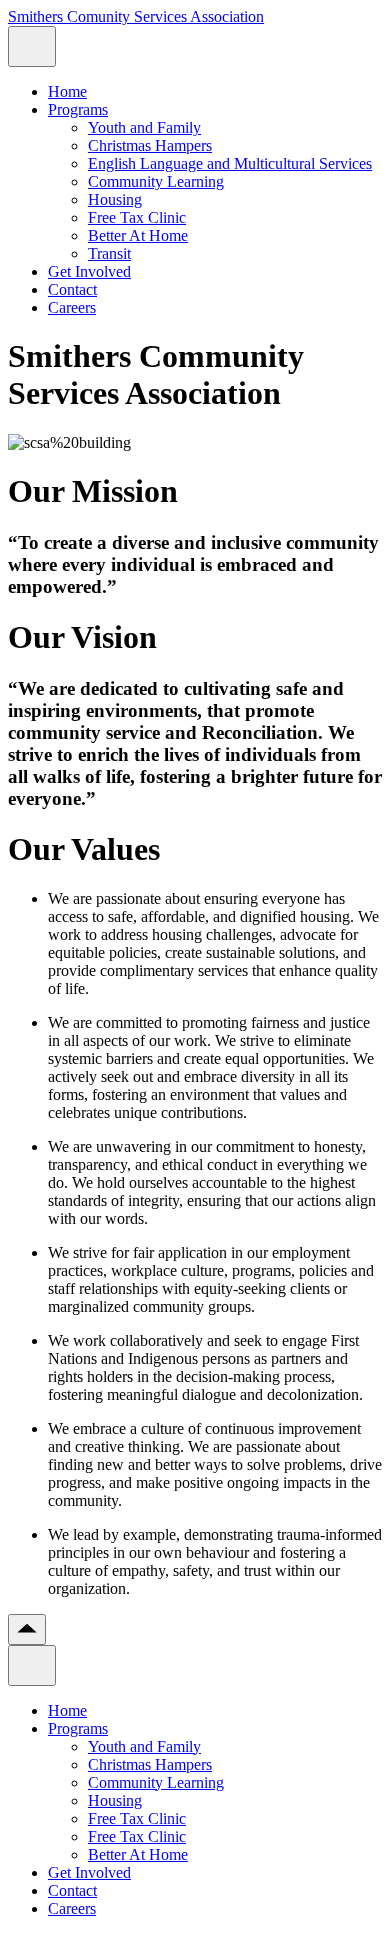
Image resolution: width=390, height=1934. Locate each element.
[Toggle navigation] (32, 46)
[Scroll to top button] (27, 1629)
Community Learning (156, 181)
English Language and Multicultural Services (230, 163)
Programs (78, 109)
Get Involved (89, 271)
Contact (72, 289)
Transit (109, 253)
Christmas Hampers (150, 145)
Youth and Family (144, 127)
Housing (115, 199)
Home (67, 91)
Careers (72, 307)
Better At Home (138, 235)
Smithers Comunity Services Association (136, 16)
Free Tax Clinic (137, 217)
